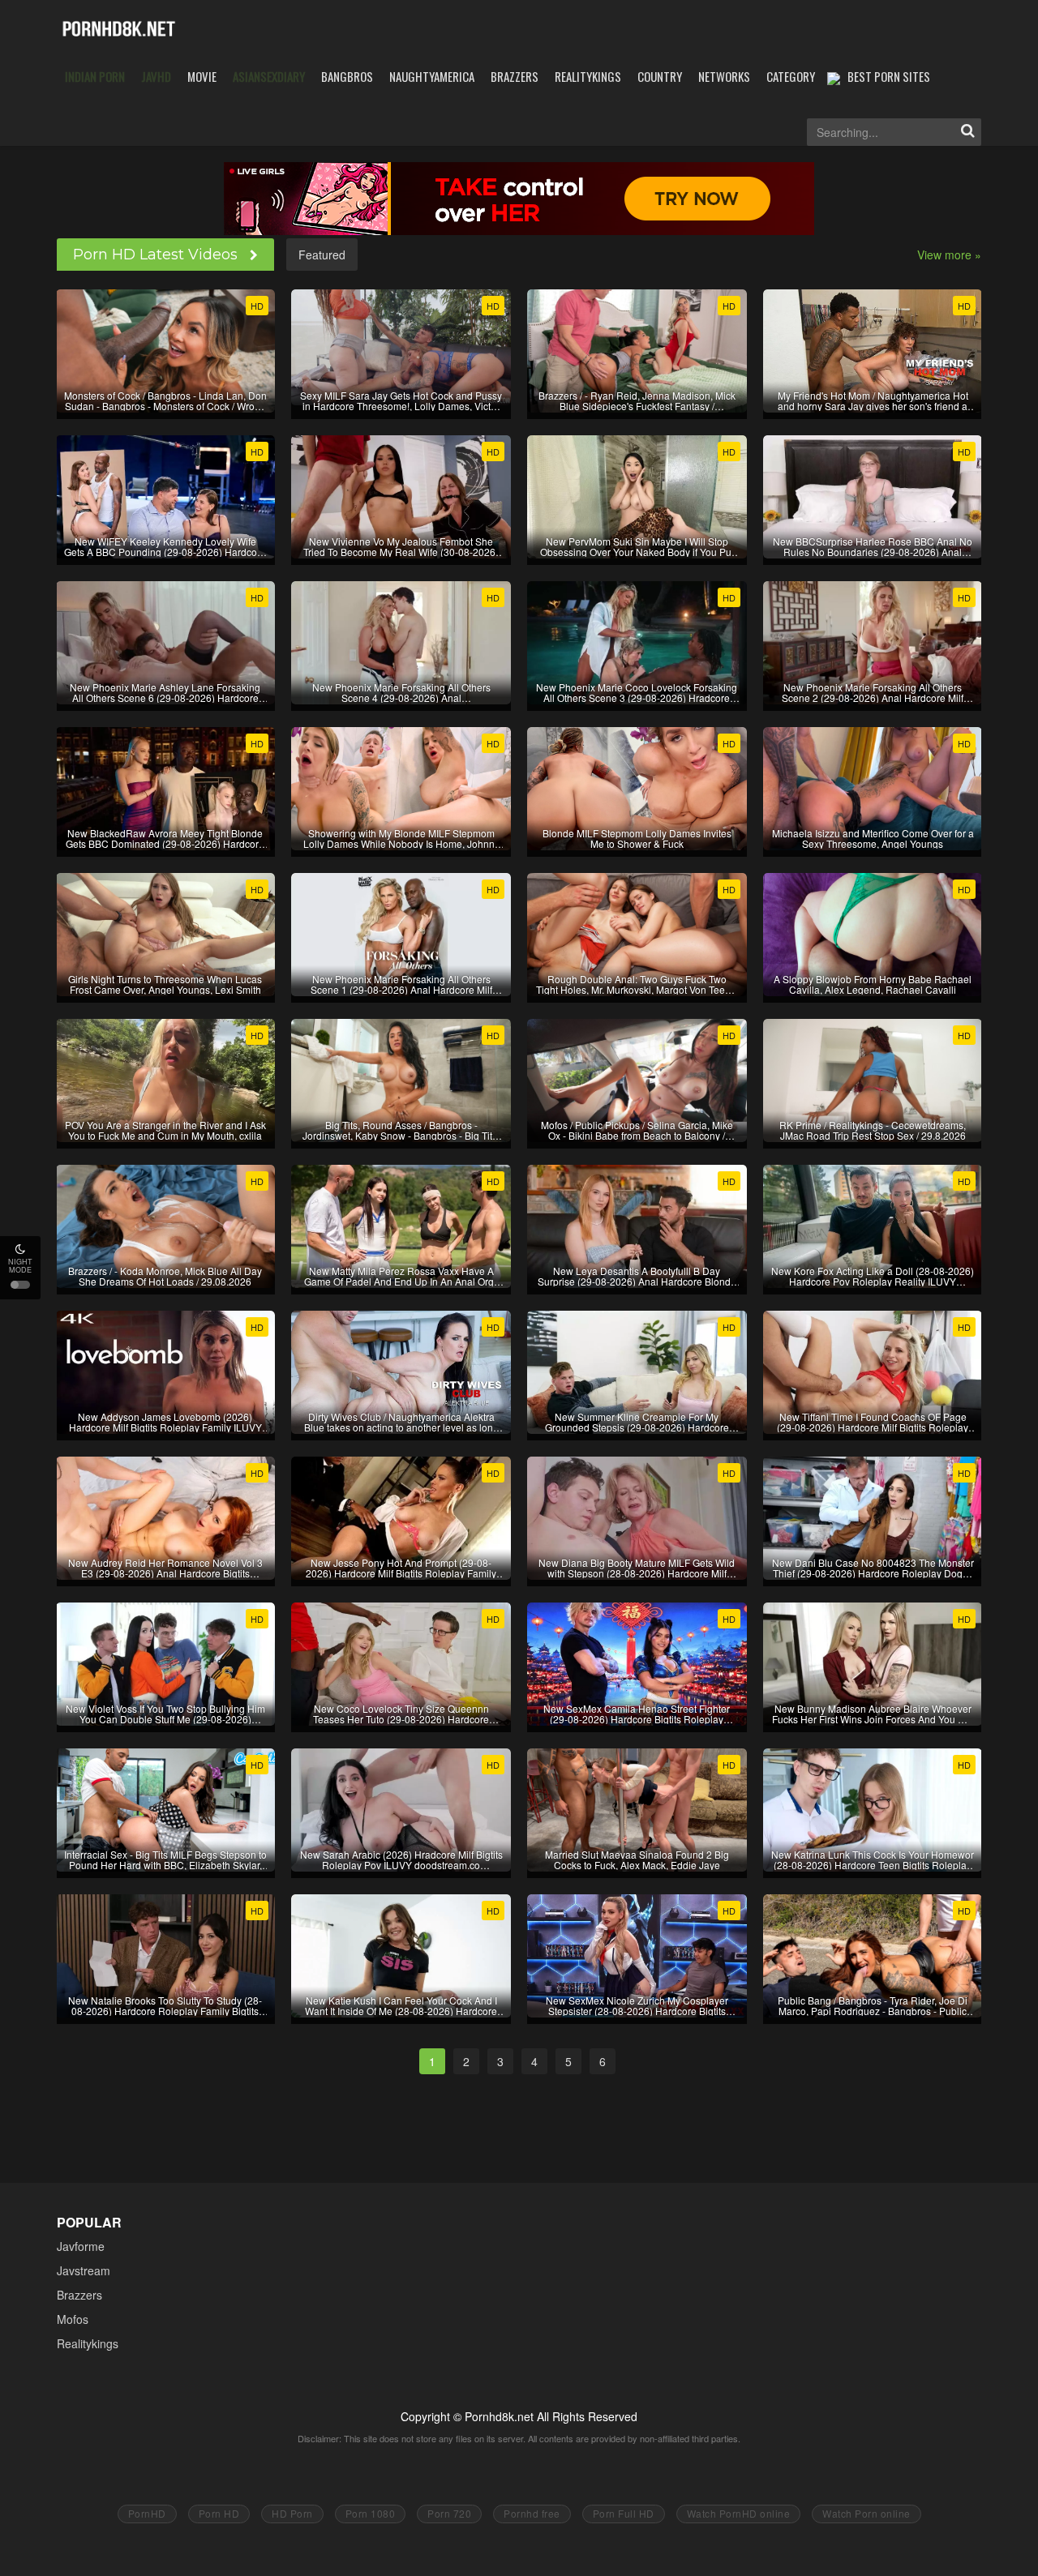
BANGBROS (347, 76)
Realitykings (88, 2343)
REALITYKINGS (588, 76)
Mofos (73, 2319)
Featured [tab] (322, 255)
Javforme (81, 2246)
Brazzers (79, 2295)
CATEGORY (791, 76)
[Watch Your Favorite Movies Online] (119, 28)
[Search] (967, 132)
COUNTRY (660, 76)
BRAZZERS (515, 76)
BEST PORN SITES (889, 76)
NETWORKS (724, 76)
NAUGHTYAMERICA (432, 76)
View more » (949, 255)
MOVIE (202, 76)
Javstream (84, 2270)
